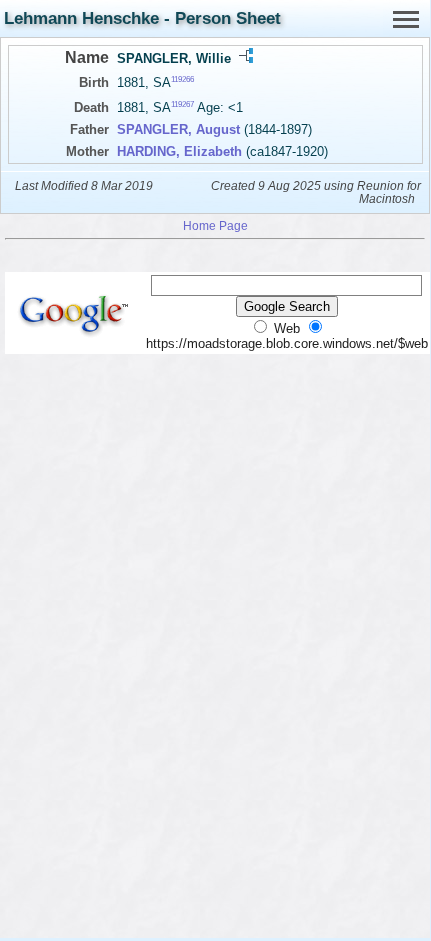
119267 (182, 104)
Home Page (215, 225)
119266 (182, 79)
